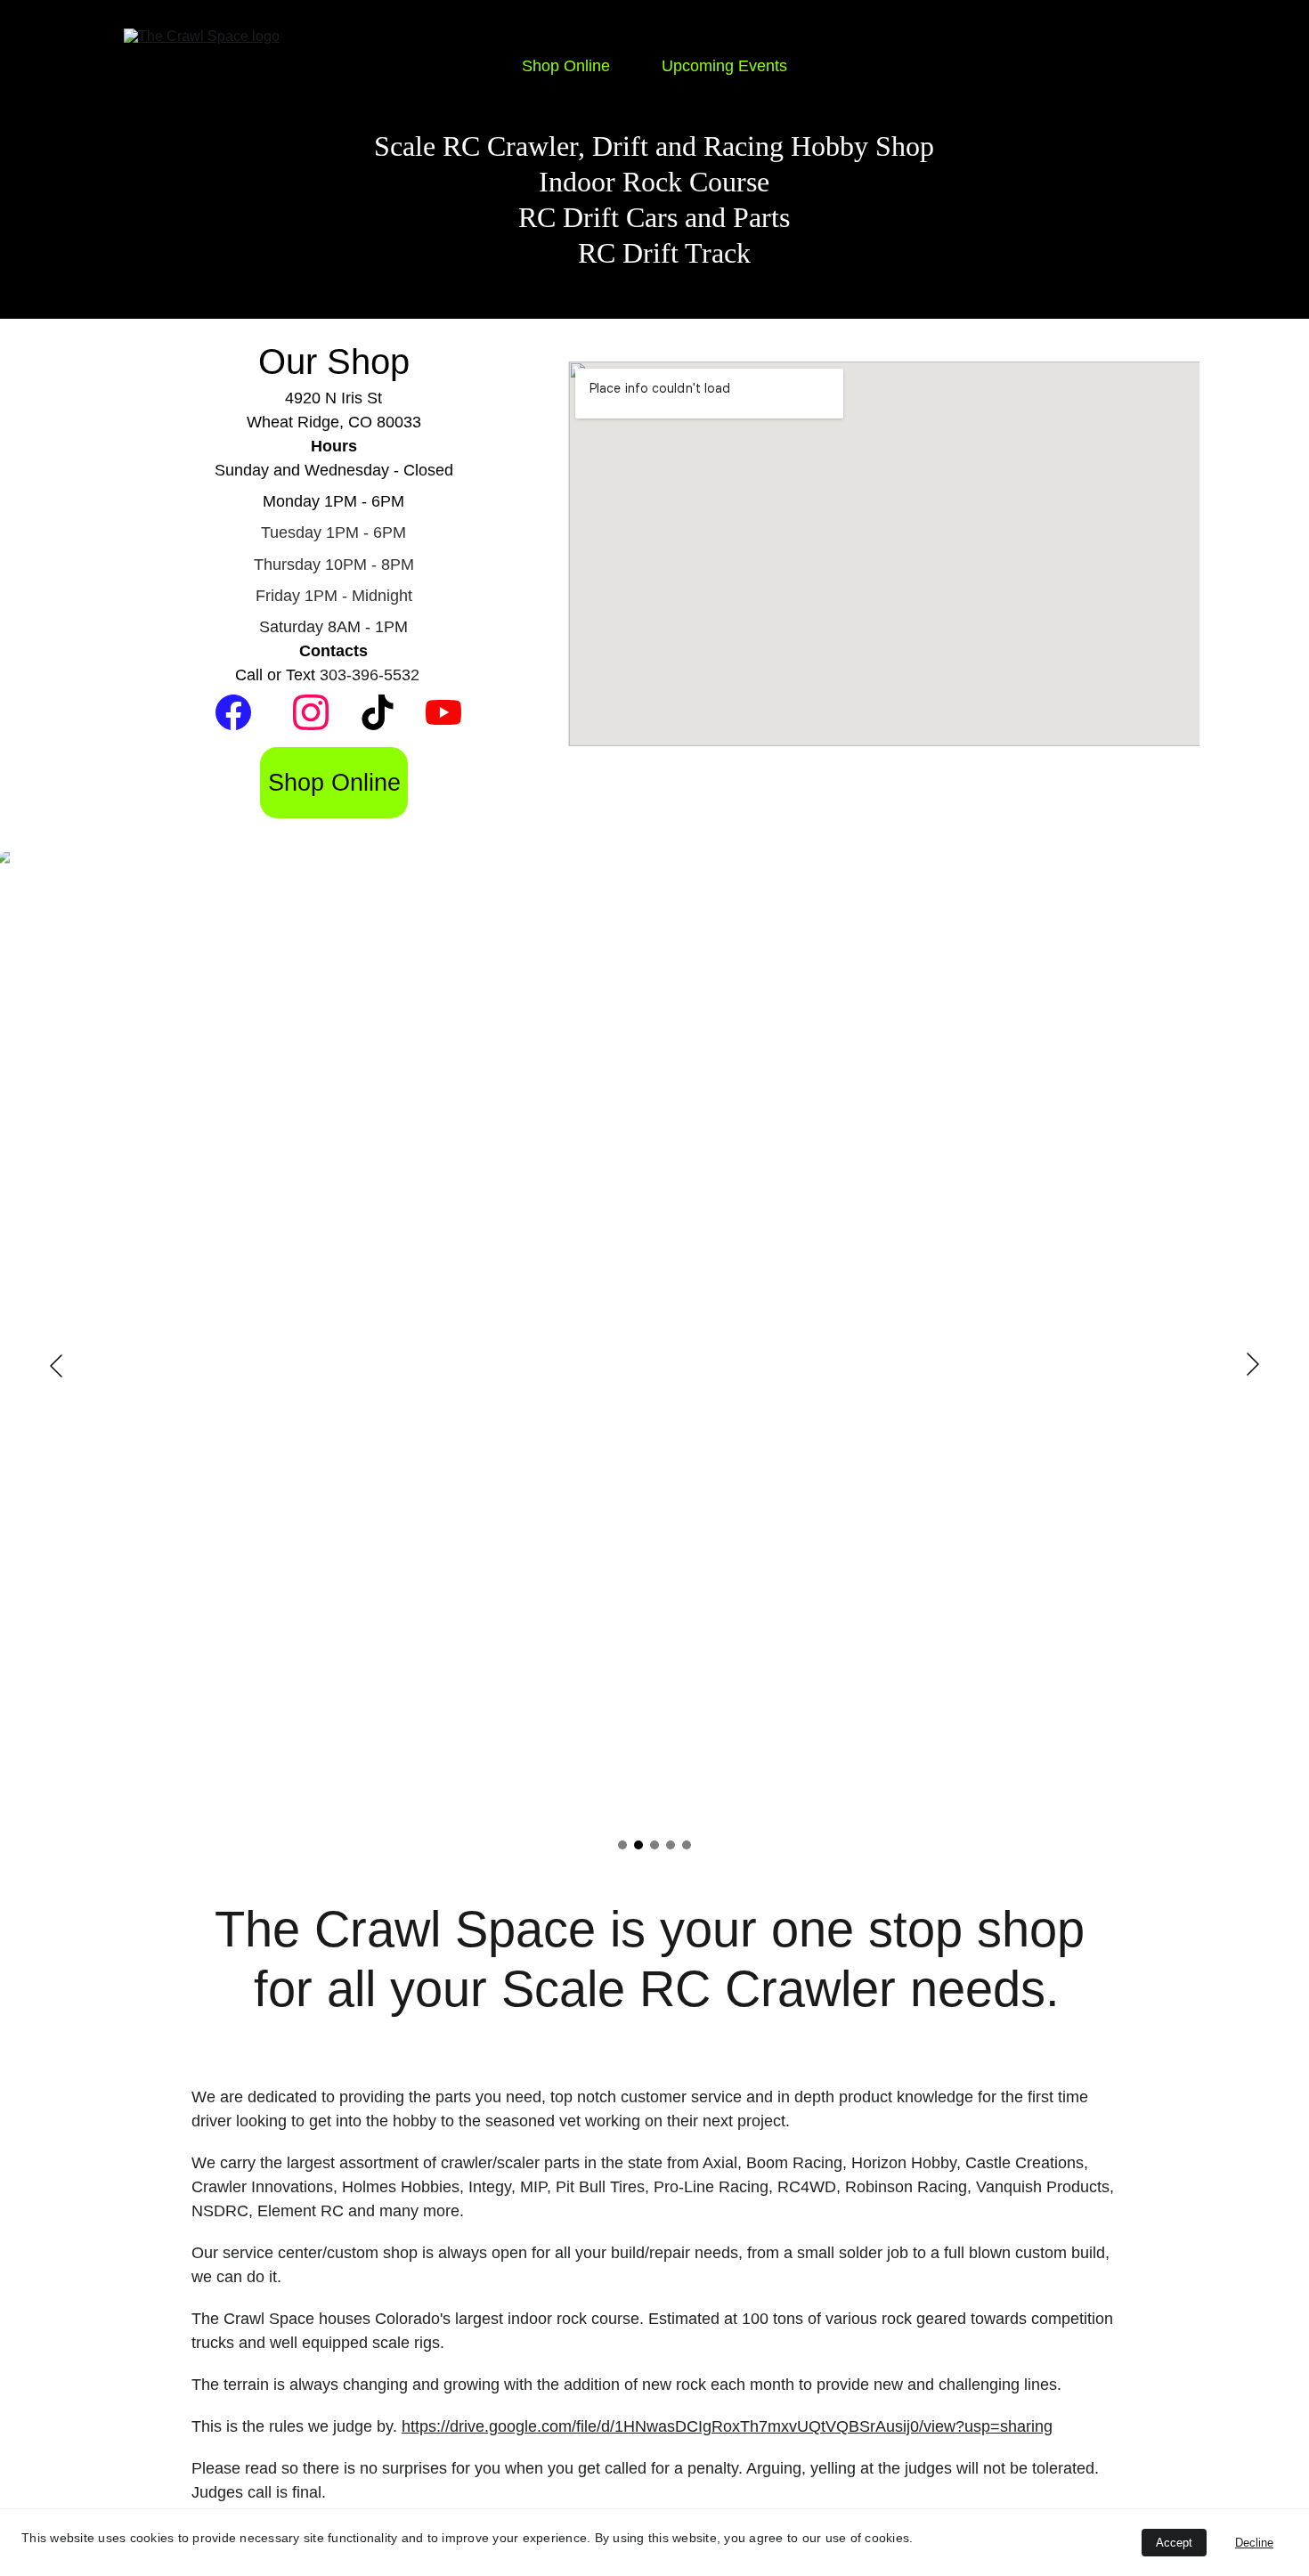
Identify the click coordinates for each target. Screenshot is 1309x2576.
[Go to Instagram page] (311, 712)
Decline (1254, 2543)
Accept (1174, 2543)
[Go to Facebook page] (233, 712)
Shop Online (566, 66)
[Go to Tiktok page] (378, 712)
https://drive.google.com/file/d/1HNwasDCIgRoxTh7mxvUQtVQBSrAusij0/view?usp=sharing (727, 2426)
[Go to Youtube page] (443, 712)
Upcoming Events (724, 66)
